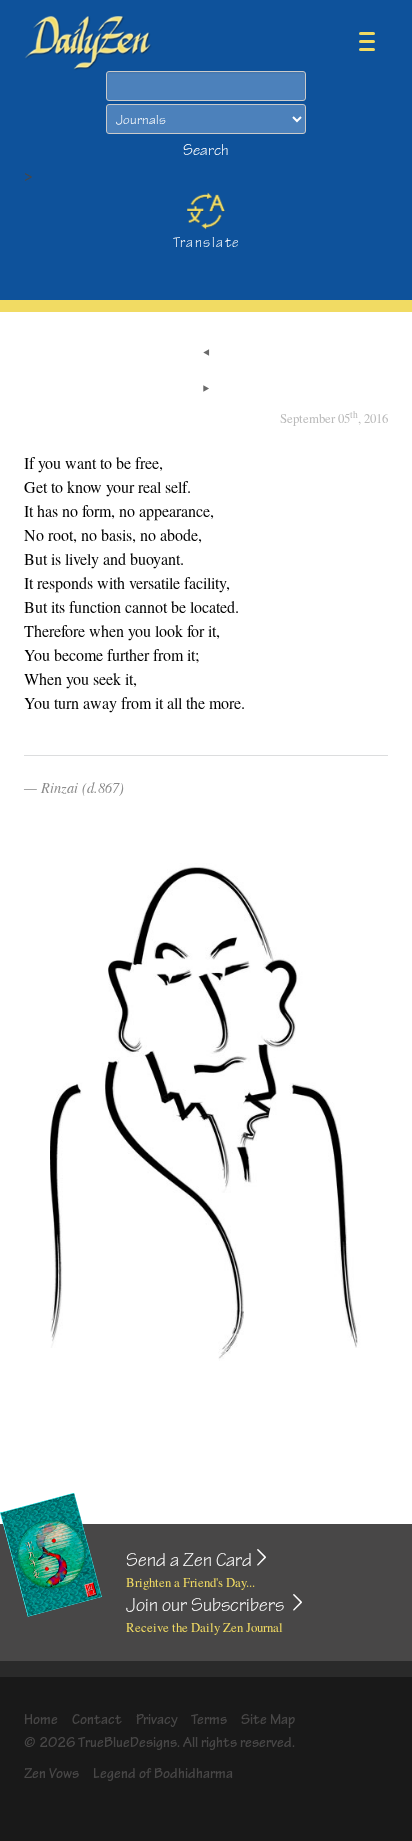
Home (41, 1719)
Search (206, 150)
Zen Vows (51, 1773)
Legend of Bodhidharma (163, 1773)
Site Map (268, 1719)
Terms (209, 1719)
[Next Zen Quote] (206, 390)
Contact (97, 1719)
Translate (206, 242)
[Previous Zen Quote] (206, 354)
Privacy (157, 1719)
